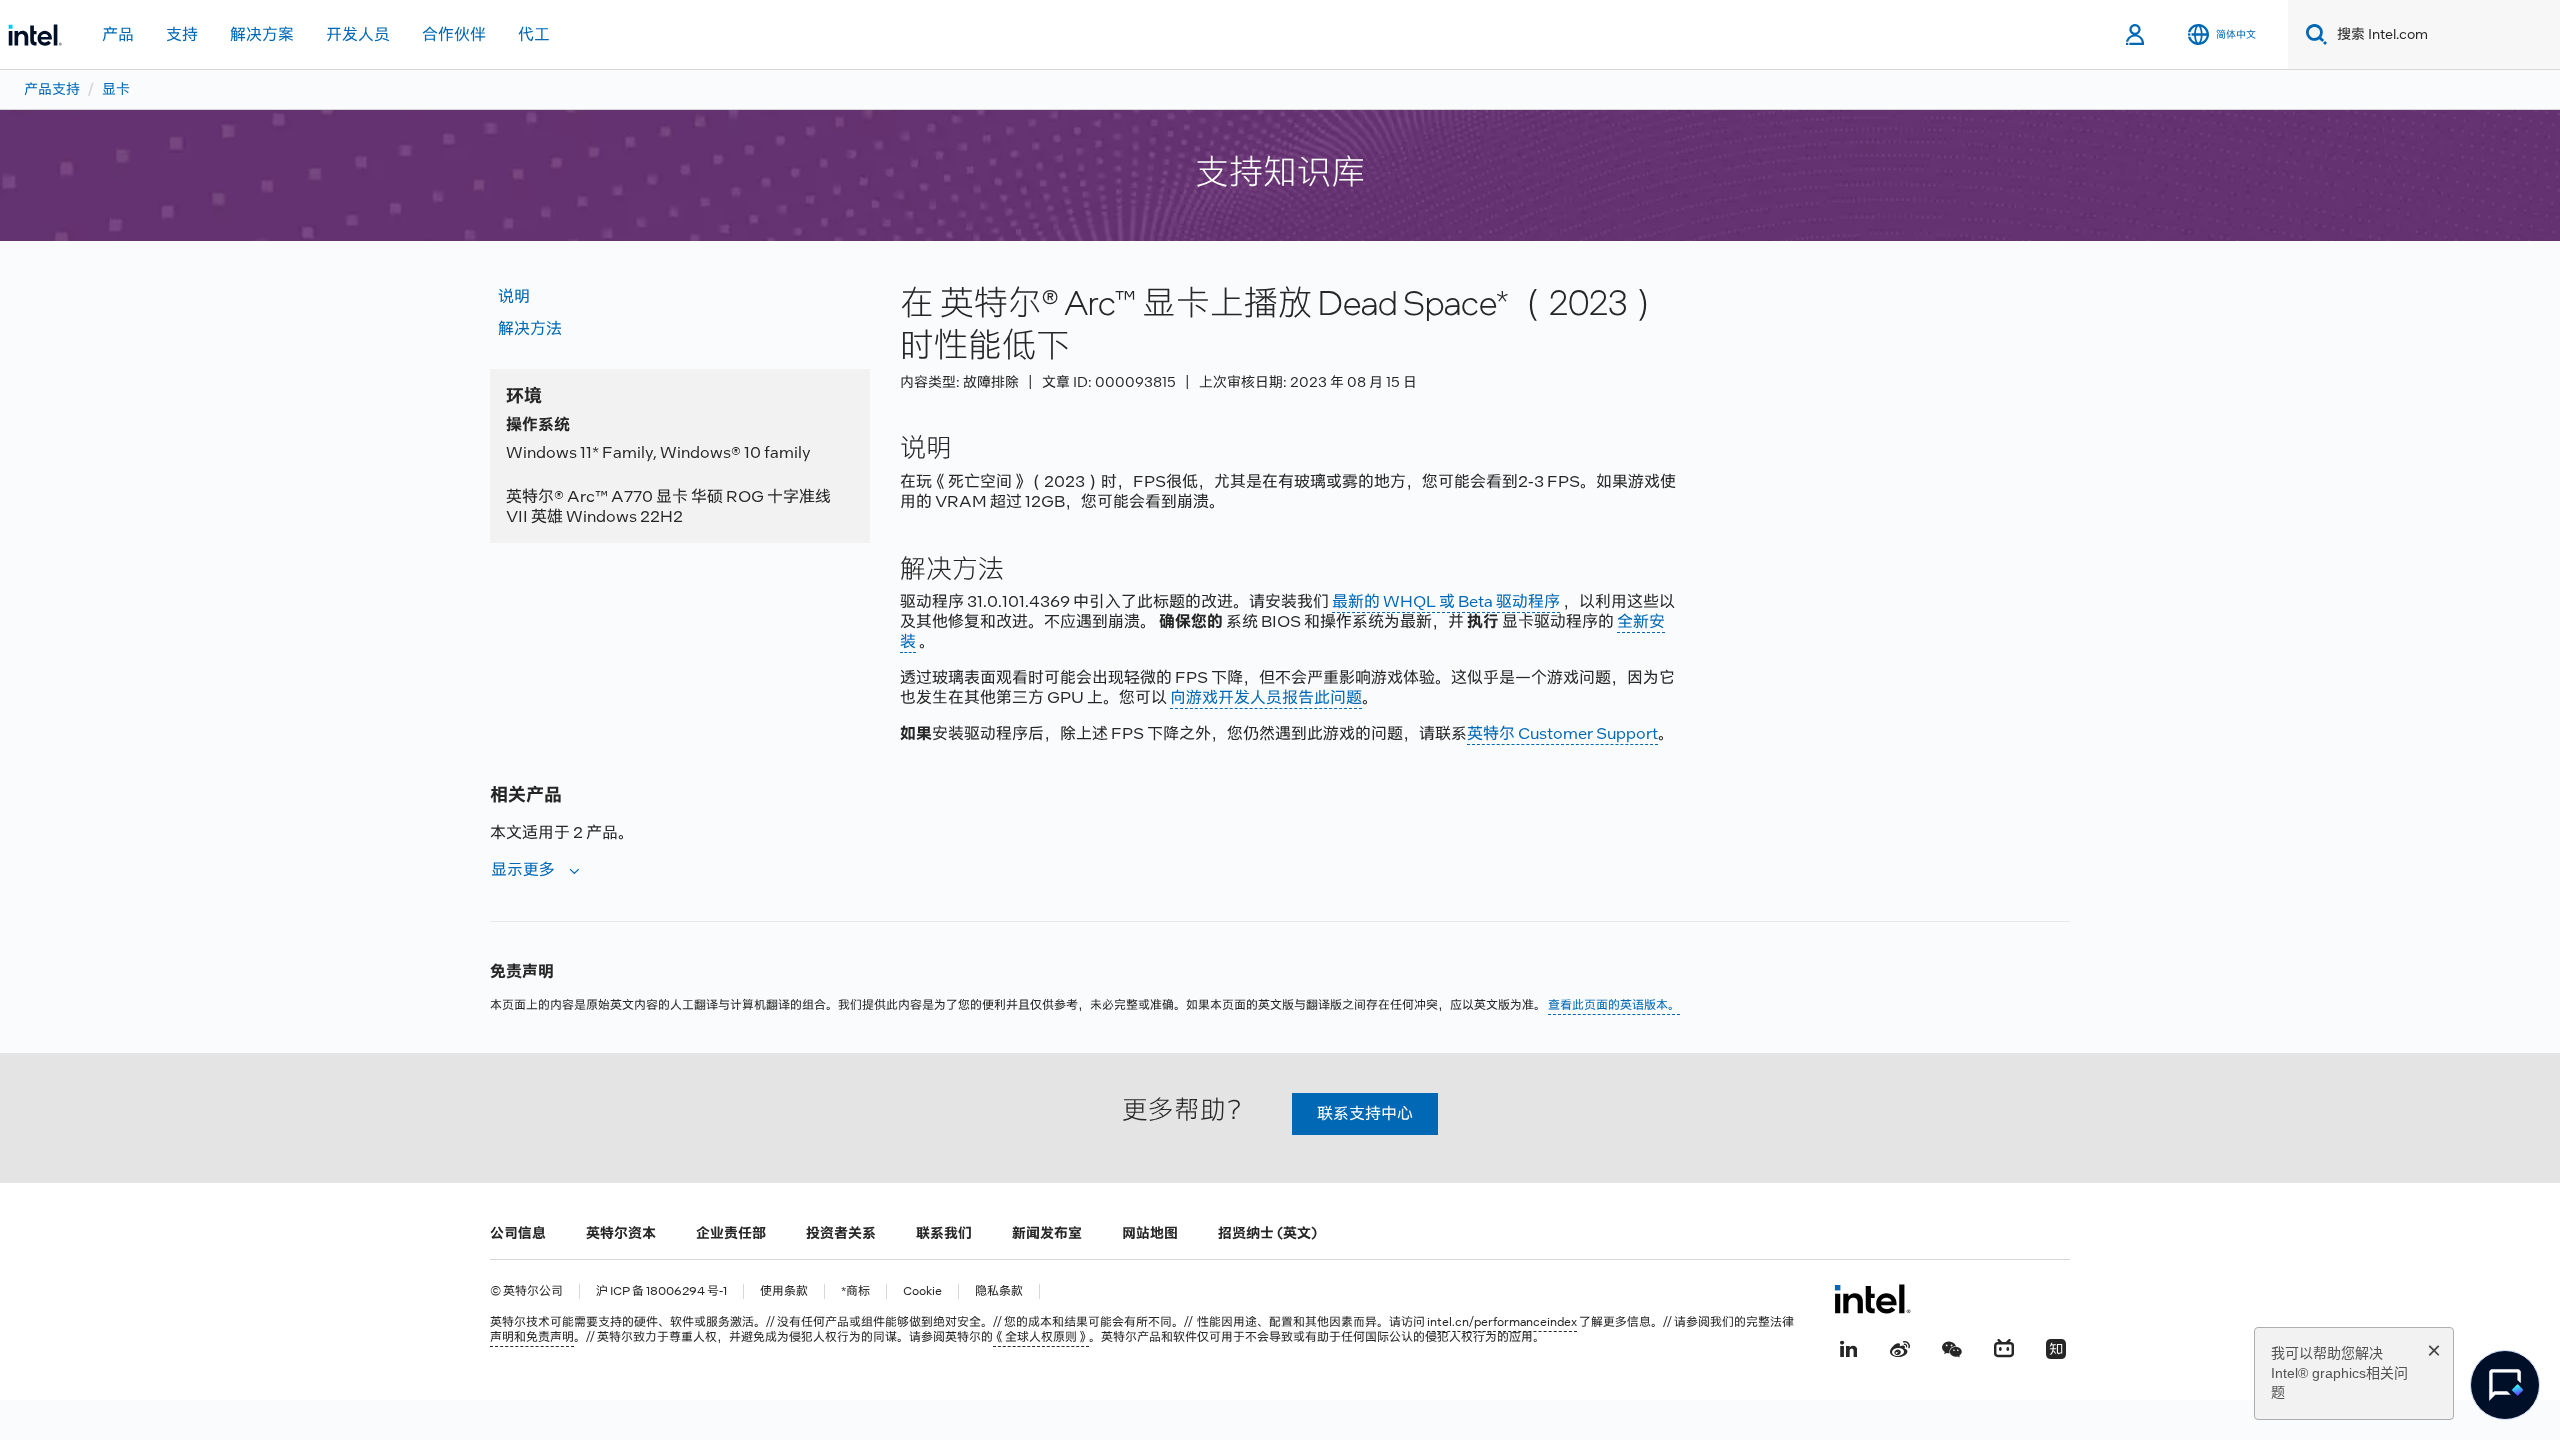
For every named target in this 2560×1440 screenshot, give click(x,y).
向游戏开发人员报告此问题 (1266, 697)
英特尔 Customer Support (1562, 733)
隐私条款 (999, 1291)
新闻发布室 (1047, 1233)
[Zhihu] (2056, 1347)
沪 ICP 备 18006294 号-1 (661, 1291)
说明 (514, 296)
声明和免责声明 (532, 1337)
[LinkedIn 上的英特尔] (1848, 1347)
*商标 (855, 1291)
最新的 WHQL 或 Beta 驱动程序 (1446, 601)
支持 (182, 34)
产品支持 (52, 89)
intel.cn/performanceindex (1502, 1322)
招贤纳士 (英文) (1267, 1233)
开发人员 (358, 34)
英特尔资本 (621, 1233)
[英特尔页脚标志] (1872, 1299)
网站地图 (1150, 1233)
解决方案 (262, 34)
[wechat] (1952, 1347)
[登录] (2136, 35)
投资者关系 (841, 1233)
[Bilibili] (2004, 1347)
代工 (534, 34)
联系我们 (944, 1233)
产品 (118, 34)
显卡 (116, 89)
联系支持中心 (1365, 1113)
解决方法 (530, 328)
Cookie (922, 1291)
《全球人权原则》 (1041, 1337)
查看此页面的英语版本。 (1614, 1005)
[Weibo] (1900, 1347)
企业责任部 (731, 1233)
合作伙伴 (454, 34)
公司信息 (518, 1233)
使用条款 (784, 1291)
